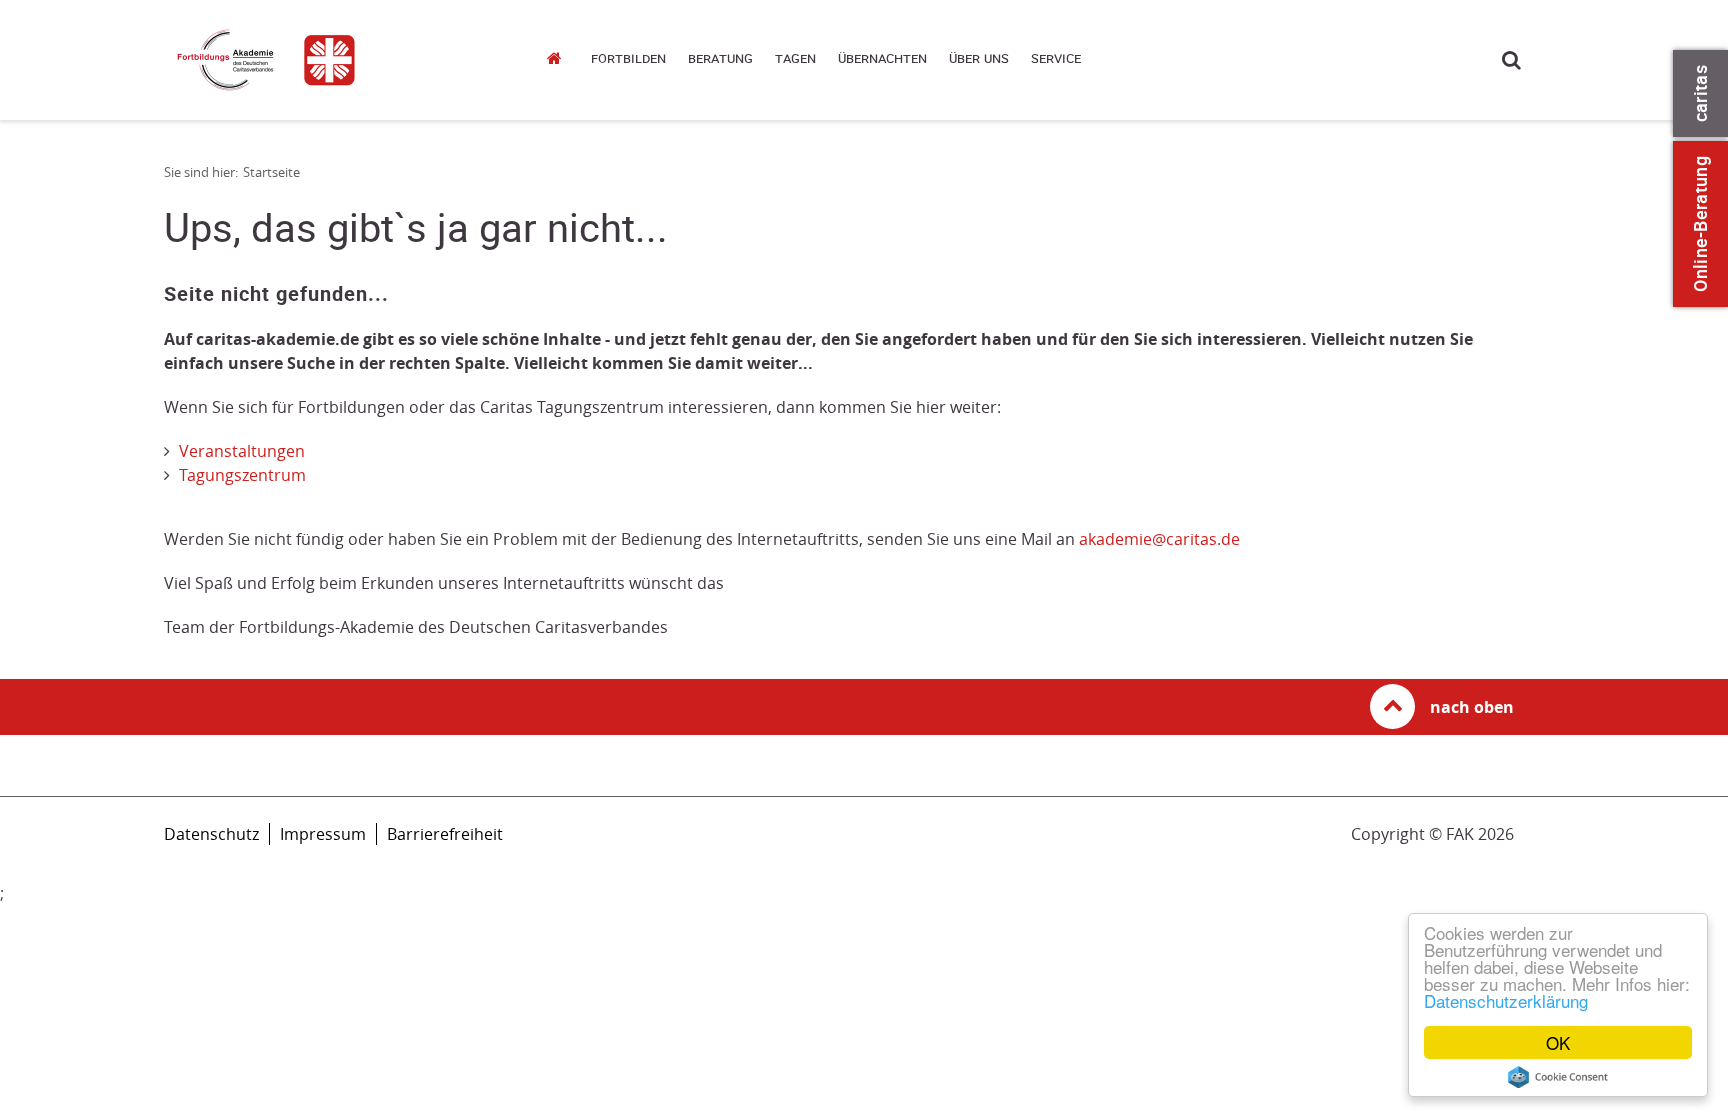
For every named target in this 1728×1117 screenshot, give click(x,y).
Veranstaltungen (242, 451)
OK (1558, 1042)
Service (1056, 58)
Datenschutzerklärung (1506, 1000)
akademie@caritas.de (1159, 539)
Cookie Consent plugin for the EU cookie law (1558, 1077)
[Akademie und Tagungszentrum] (334, 60)
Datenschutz (211, 834)
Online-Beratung (1700, 224)
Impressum (323, 834)
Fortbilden (628, 58)
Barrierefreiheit (445, 834)
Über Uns (979, 58)
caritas (1700, 93)
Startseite (559, 57)
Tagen (795, 58)
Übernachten (882, 58)
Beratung (720, 58)
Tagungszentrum (242, 475)
